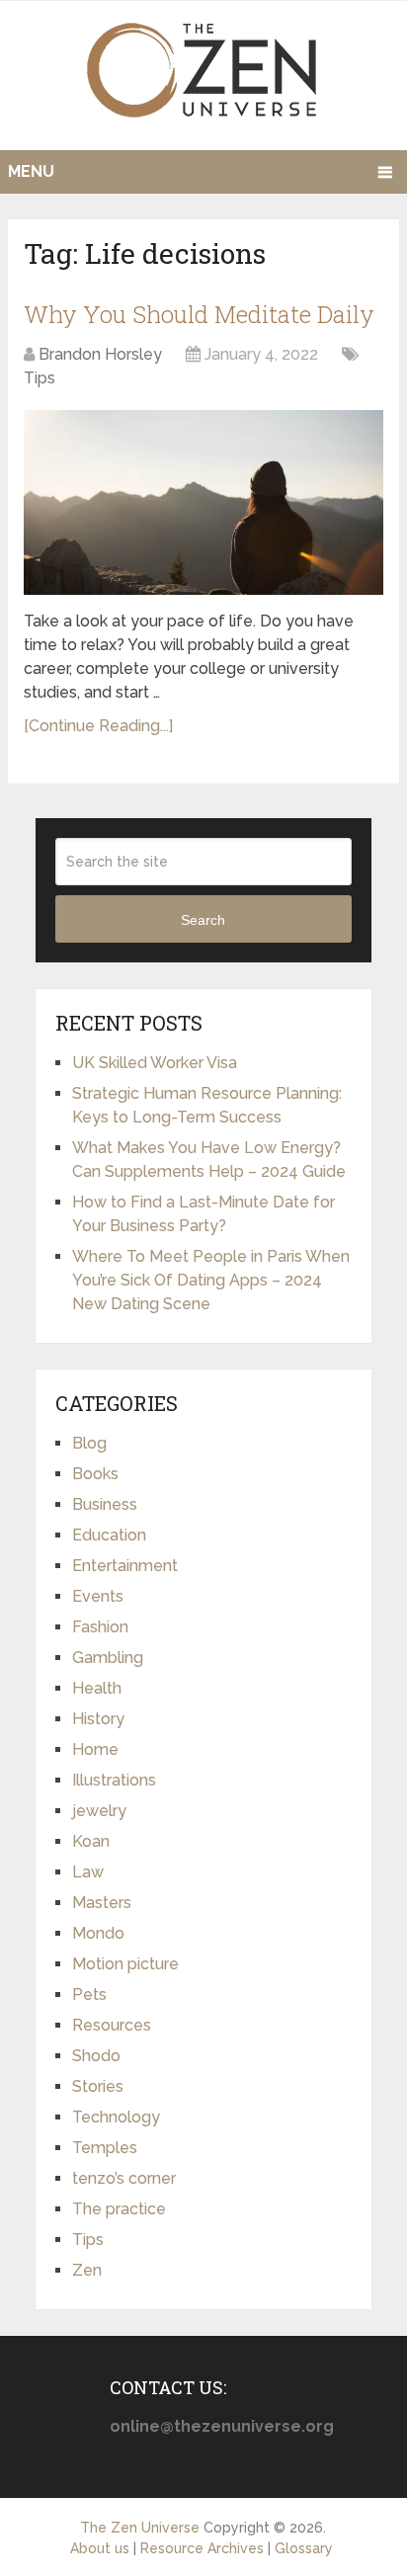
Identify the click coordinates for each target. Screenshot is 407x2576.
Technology (116, 2117)
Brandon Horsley (100, 354)
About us (100, 2548)
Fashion (100, 1627)
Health (97, 1688)
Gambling (108, 1658)
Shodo (96, 2056)
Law (88, 1872)
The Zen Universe (140, 2528)
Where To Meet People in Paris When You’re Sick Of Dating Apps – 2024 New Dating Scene (211, 1280)
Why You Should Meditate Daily (199, 314)
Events (98, 1596)
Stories (98, 2086)
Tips (40, 378)
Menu (31, 171)
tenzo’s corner (124, 2178)
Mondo (98, 1933)
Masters (102, 1903)
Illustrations (114, 1780)
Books (95, 1474)
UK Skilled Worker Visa (155, 1063)
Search (203, 920)
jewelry (99, 1811)
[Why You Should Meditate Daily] (203, 502)
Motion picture (125, 1964)
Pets (89, 1994)
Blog (89, 1443)
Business (105, 1504)
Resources (112, 2025)
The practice (119, 2209)
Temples (105, 2148)
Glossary (304, 2548)
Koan (91, 1841)
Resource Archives (202, 2548)
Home (95, 1749)
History (98, 1719)
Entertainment (125, 1566)
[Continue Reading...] (98, 726)
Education (109, 1535)
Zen (87, 2270)
